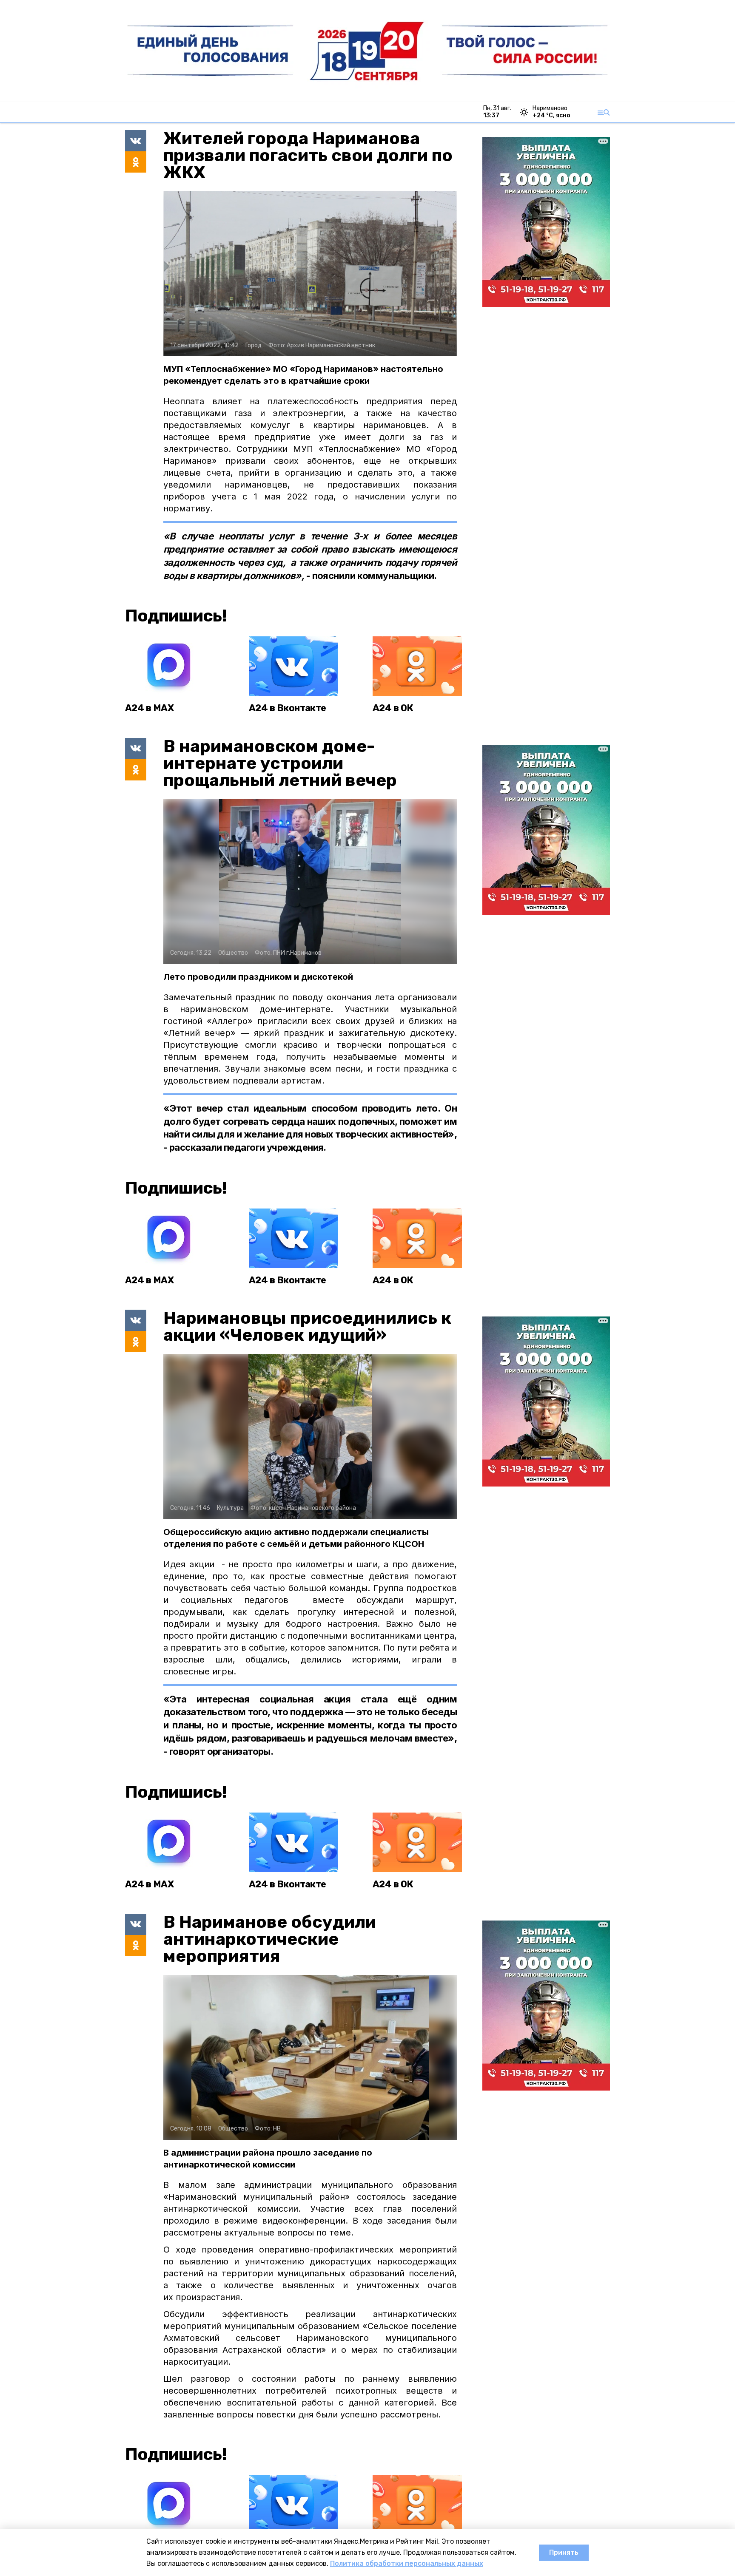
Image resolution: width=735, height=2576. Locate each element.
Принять (564, 2552)
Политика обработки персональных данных (407, 2563)
